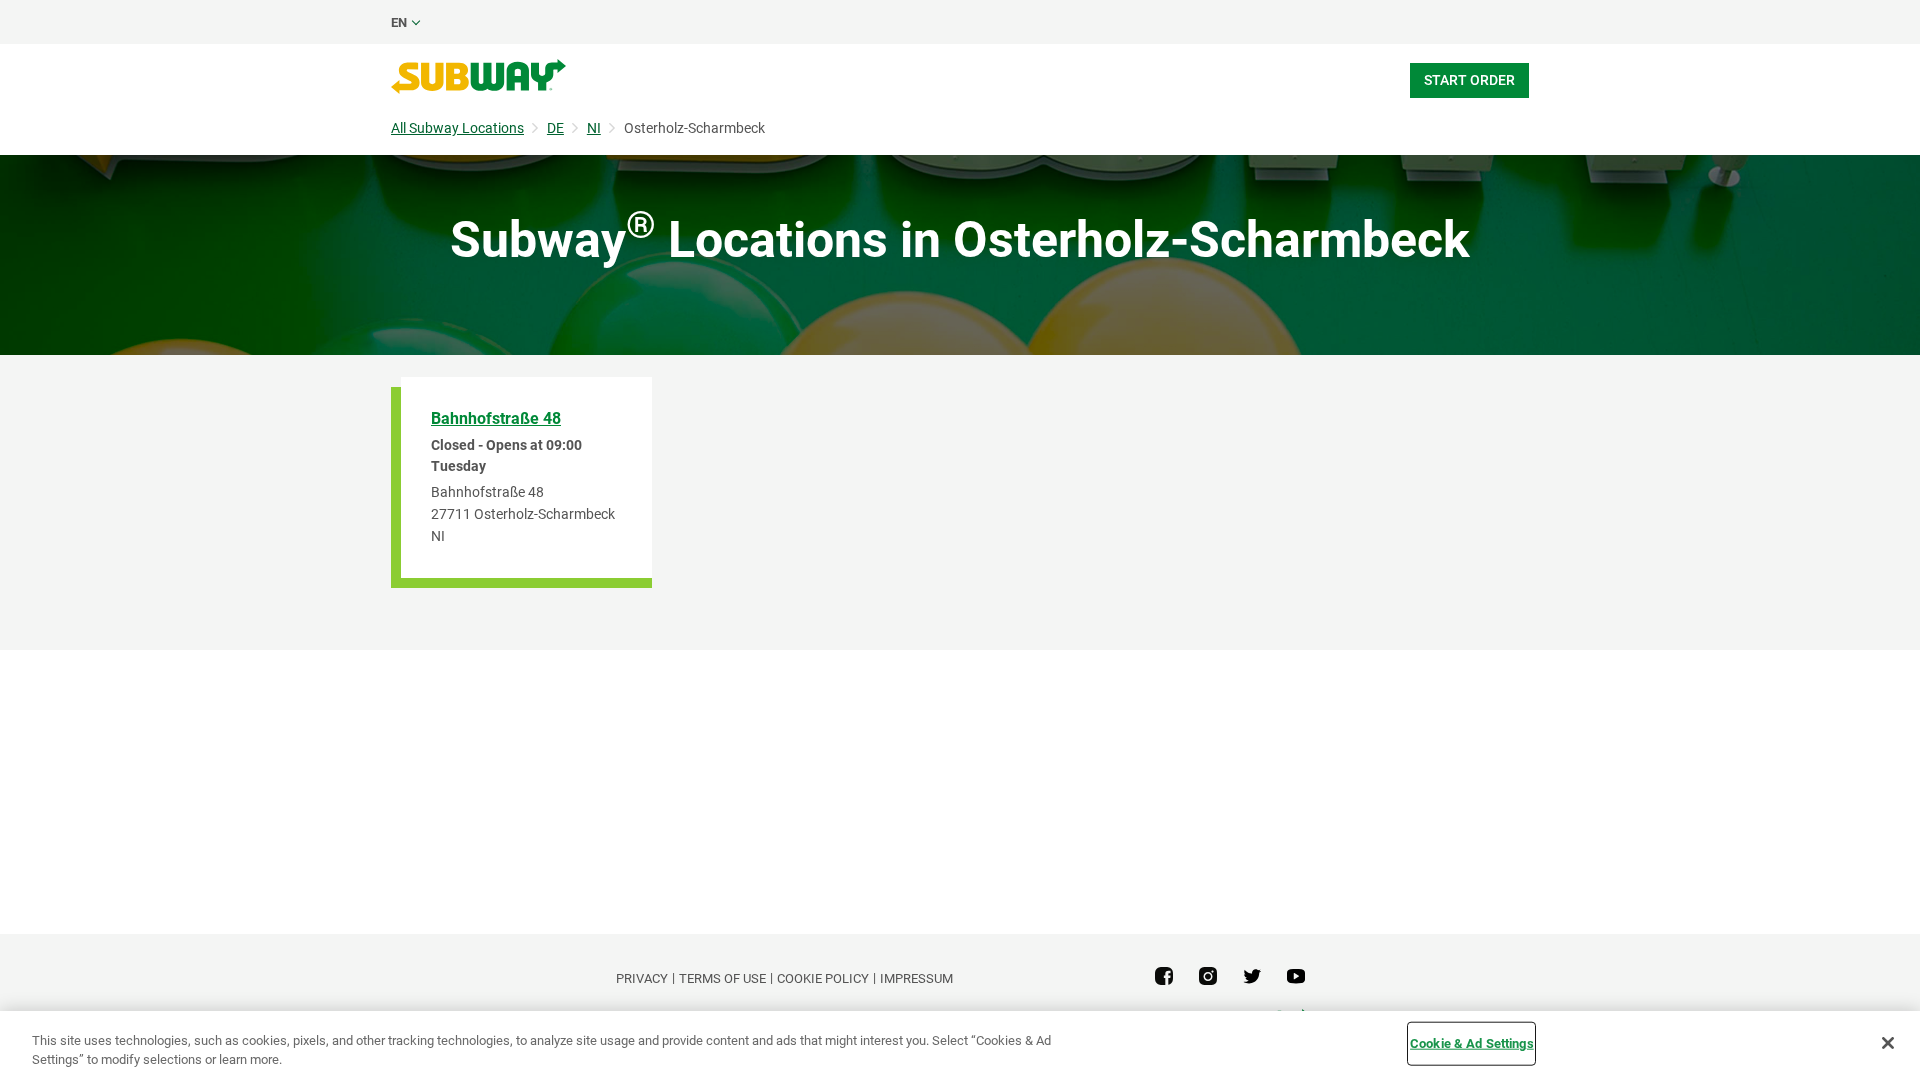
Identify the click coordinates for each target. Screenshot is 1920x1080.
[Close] (1888, 1043)
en (399, 22)
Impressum (916, 978)
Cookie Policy (823, 978)
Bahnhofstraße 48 (496, 418)
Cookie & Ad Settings (1472, 1043)
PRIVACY (642, 978)
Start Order (1469, 80)
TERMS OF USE (722, 978)
